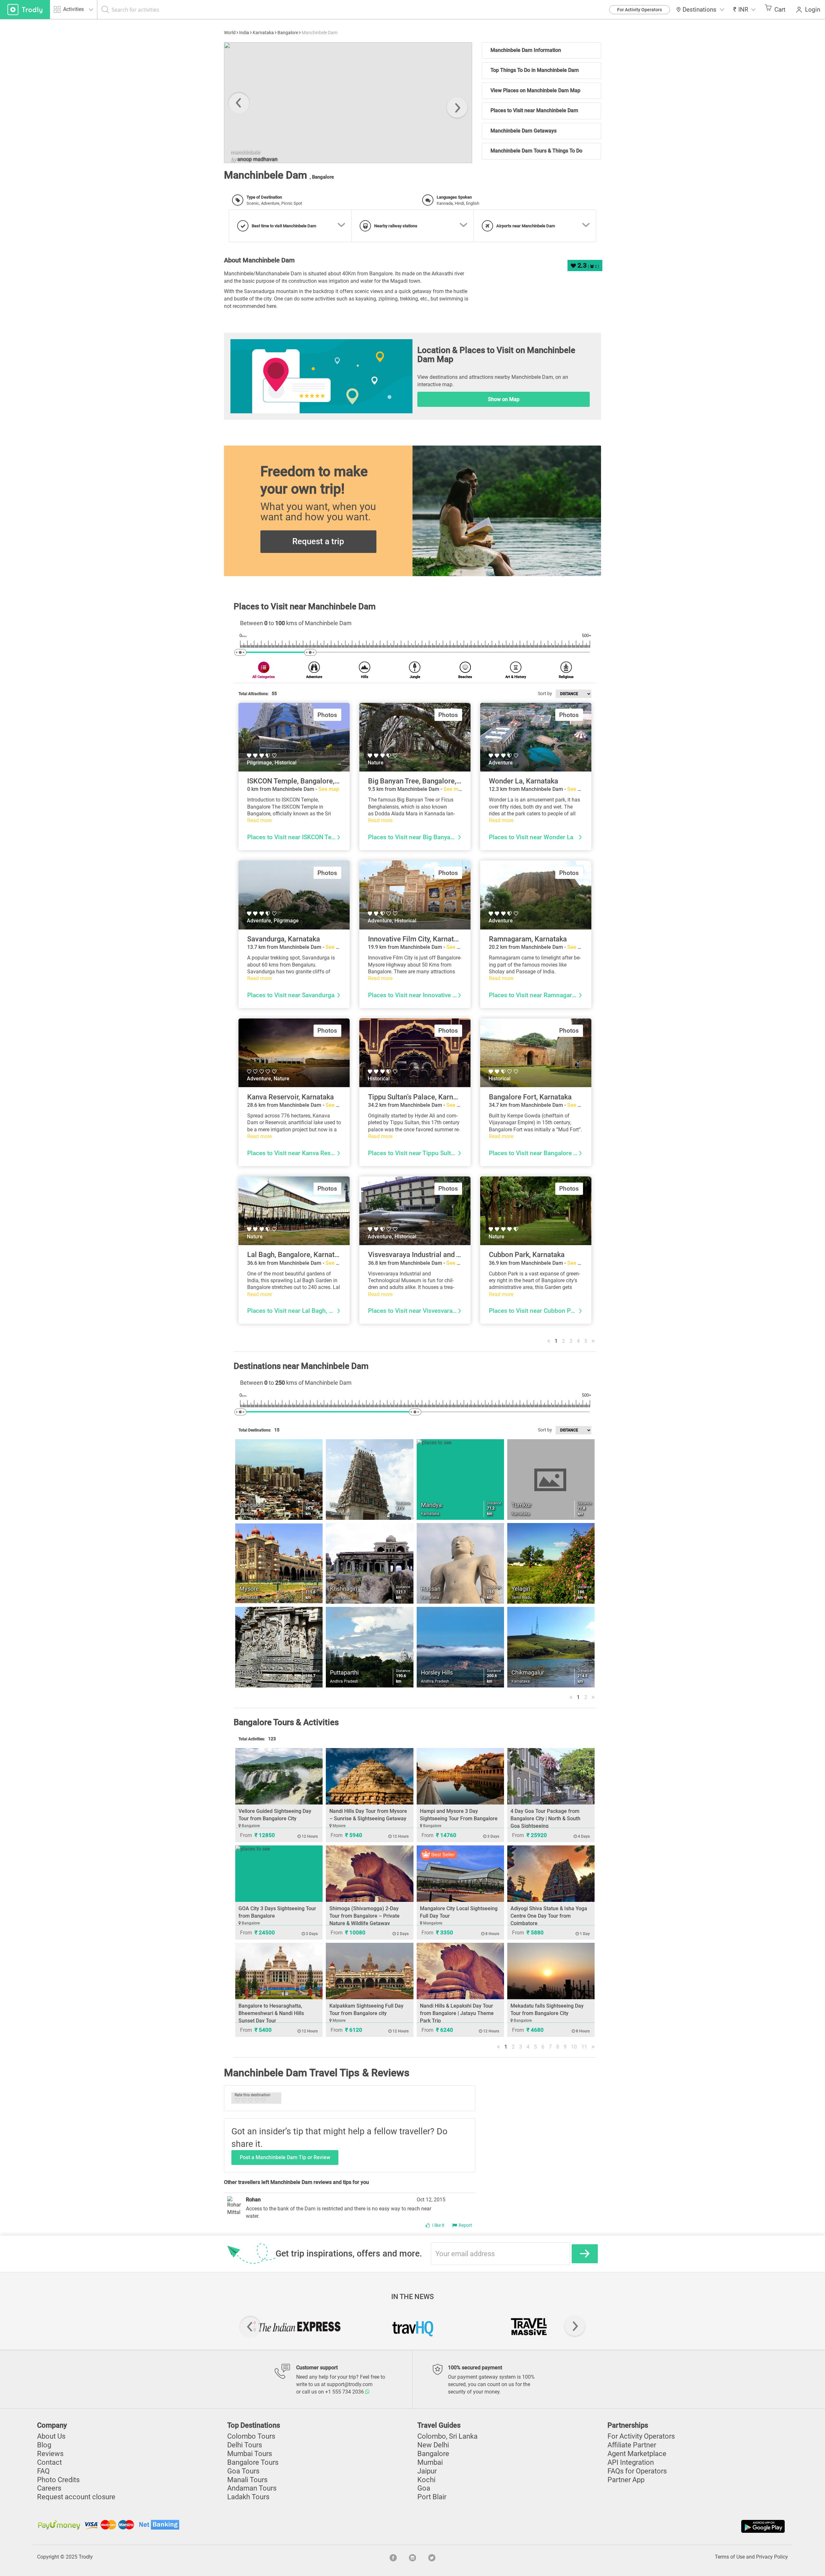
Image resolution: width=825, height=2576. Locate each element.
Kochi (426, 2480)
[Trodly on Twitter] (432, 2557)
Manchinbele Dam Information (526, 50)
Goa (424, 2488)
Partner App (626, 2480)
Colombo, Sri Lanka (447, 2436)
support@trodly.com (350, 2384)
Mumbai (430, 2462)
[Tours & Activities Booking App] (599, 2526)
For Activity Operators (640, 10)
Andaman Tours (252, 2488)
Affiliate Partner (632, 2445)
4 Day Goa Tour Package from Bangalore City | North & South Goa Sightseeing (545, 1819)
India (244, 33)
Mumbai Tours (250, 2454)
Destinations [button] (699, 10)
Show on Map (504, 399)
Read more (259, 820)
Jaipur (427, 2471)
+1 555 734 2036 (345, 2392)
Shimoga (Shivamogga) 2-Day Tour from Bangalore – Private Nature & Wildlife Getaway (364, 1916)
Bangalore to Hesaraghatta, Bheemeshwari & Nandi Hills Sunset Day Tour (271, 2013)
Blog (44, 2445)
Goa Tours (243, 2471)
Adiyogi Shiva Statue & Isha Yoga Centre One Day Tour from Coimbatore (549, 1916)
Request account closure (76, 2497)
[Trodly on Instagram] (412, 2557)
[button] (744, 10)
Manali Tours (247, 2480)
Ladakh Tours (248, 2497)
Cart (780, 10)
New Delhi (433, 2445)
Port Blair (432, 2497)
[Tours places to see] (25, 10)
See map (329, 789)
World (230, 33)
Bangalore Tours (253, 2462)
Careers (49, 2488)
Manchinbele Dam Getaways (524, 131)
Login (813, 10)
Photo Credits (58, 2480)
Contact (49, 2462)
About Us (51, 2436)
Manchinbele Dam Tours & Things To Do (536, 151)
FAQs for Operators (637, 2471)
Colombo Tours (251, 2436)
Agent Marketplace (637, 2454)
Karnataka (263, 33)
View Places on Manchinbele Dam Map (535, 90)
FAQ (43, 2471)
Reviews (50, 2454)
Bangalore (288, 33)
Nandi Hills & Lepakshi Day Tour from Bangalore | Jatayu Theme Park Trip (457, 2013)
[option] (348, 103)
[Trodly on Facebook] (393, 2557)
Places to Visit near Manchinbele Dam (534, 110)
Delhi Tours (245, 2445)
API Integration (631, 2462)
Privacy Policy (772, 2557)
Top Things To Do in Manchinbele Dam (535, 70)
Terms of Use (730, 2557)
